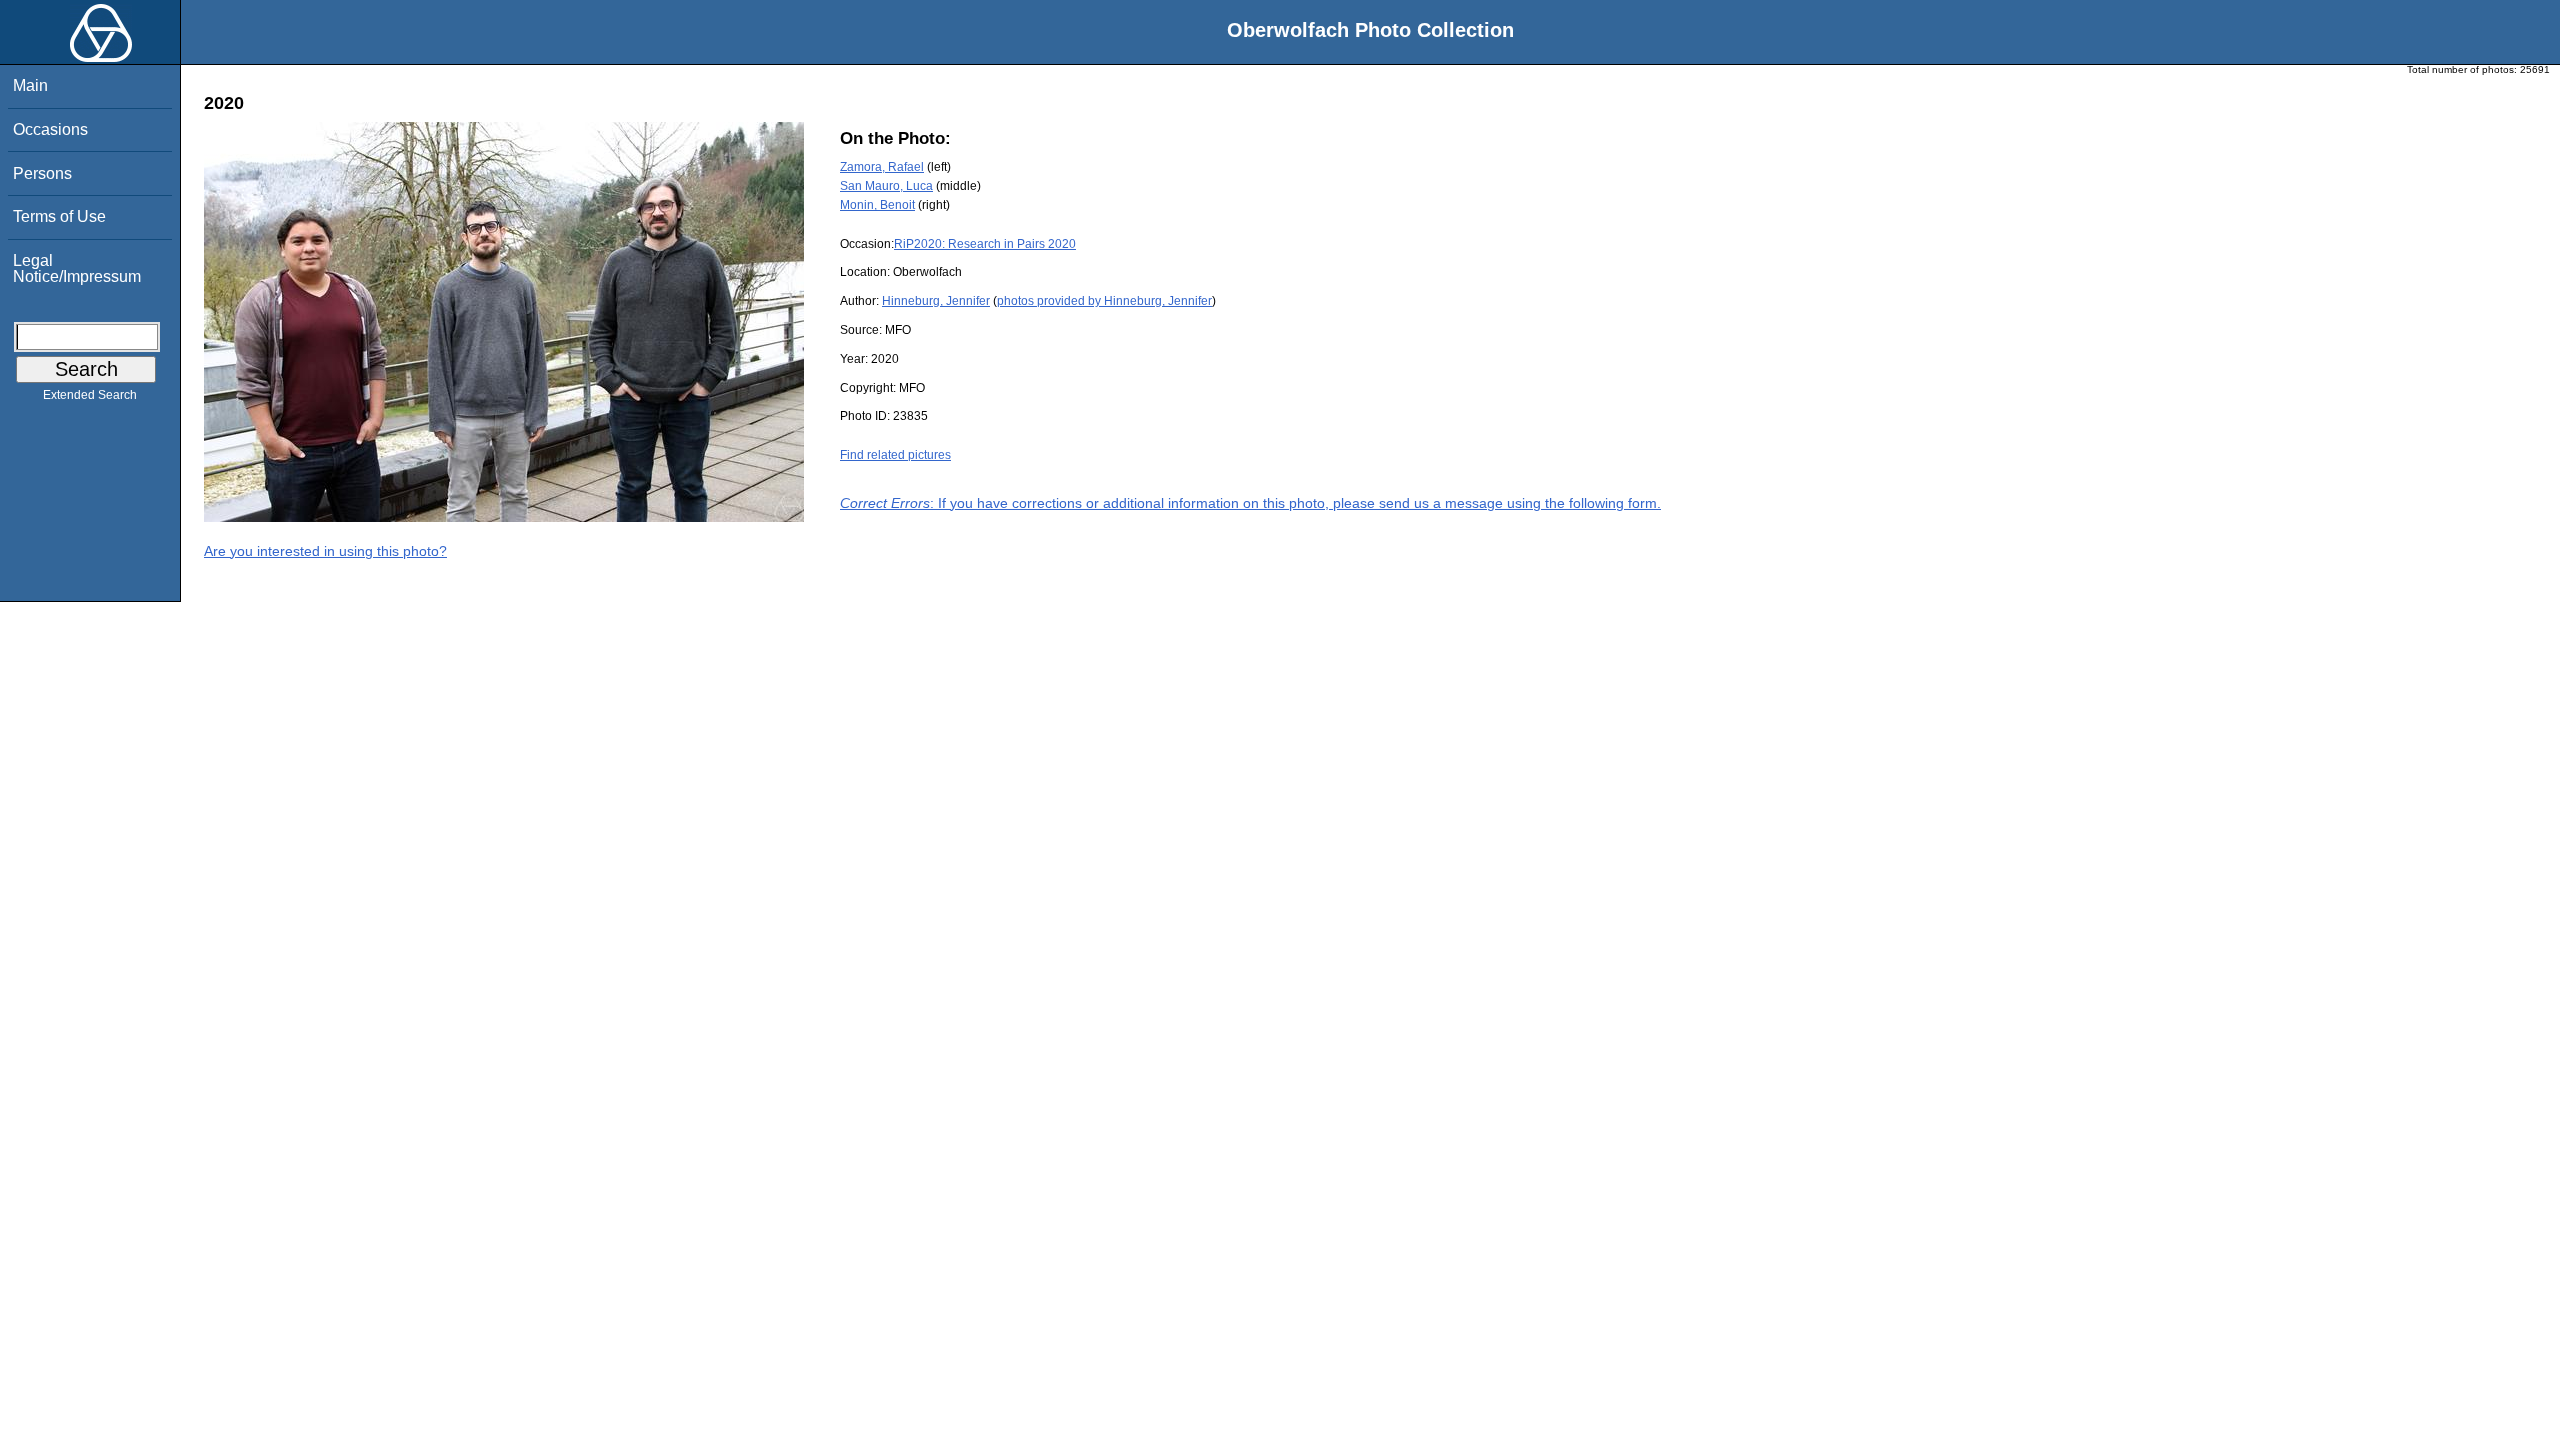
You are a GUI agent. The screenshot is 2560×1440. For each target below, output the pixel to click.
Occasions (50, 129)
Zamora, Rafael (882, 167)
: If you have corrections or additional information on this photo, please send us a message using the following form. (1250, 503)
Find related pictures (895, 455)
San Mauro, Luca (886, 186)
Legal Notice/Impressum (77, 268)
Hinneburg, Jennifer (936, 301)
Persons (42, 173)
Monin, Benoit (877, 205)
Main (30, 85)
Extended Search (90, 395)
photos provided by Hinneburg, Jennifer (1104, 301)
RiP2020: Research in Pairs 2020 (985, 244)
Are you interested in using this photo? (325, 551)
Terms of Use (59, 216)
